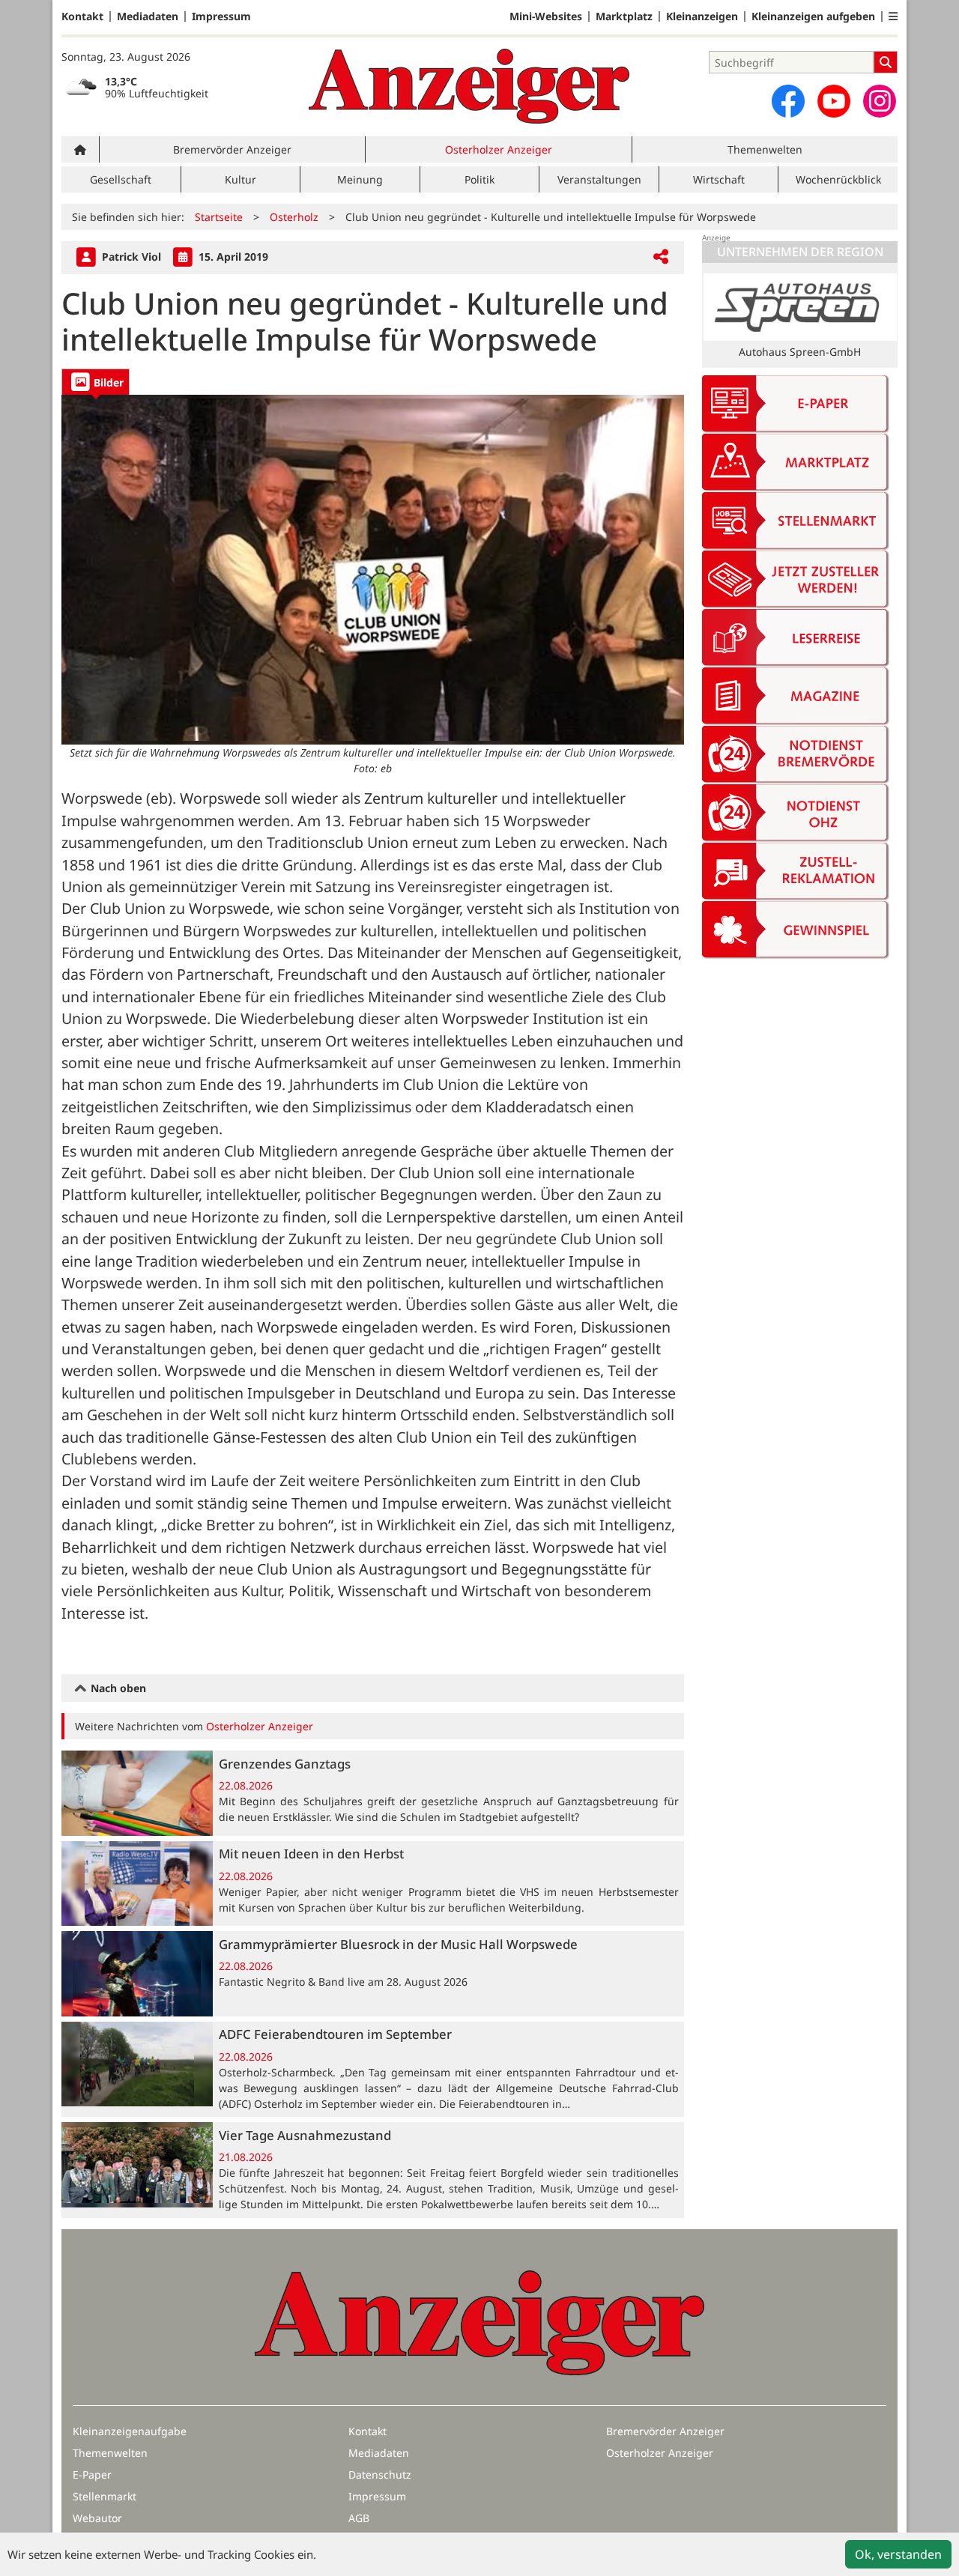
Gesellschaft (121, 179)
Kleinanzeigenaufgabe (130, 2431)
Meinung (360, 179)
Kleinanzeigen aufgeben (813, 16)
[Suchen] (886, 62)
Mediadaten (148, 16)
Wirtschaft (719, 179)
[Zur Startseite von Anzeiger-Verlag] (469, 86)
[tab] (96, 382)
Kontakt (82, 16)
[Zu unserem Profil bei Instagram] (880, 101)
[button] (893, 16)
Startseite (219, 217)
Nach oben (117, 1688)
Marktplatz (624, 16)
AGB (359, 2518)
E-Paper (92, 2475)
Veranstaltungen (599, 179)
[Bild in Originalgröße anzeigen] (373, 570)
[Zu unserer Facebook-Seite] (788, 101)
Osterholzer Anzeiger (499, 149)
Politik (479, 179)
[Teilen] (661, 257)
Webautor (97, 2518)
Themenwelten (765, 149)
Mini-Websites (546, 16)
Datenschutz (380, 2475)
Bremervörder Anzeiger (232, 149)
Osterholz (294, 217)
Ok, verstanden (898, 2554)
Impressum (221, 16)
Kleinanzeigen (702, 16)
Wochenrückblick (838, 179)
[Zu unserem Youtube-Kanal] (834, 101)
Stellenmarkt (105, 2496)
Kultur (240, 179)
